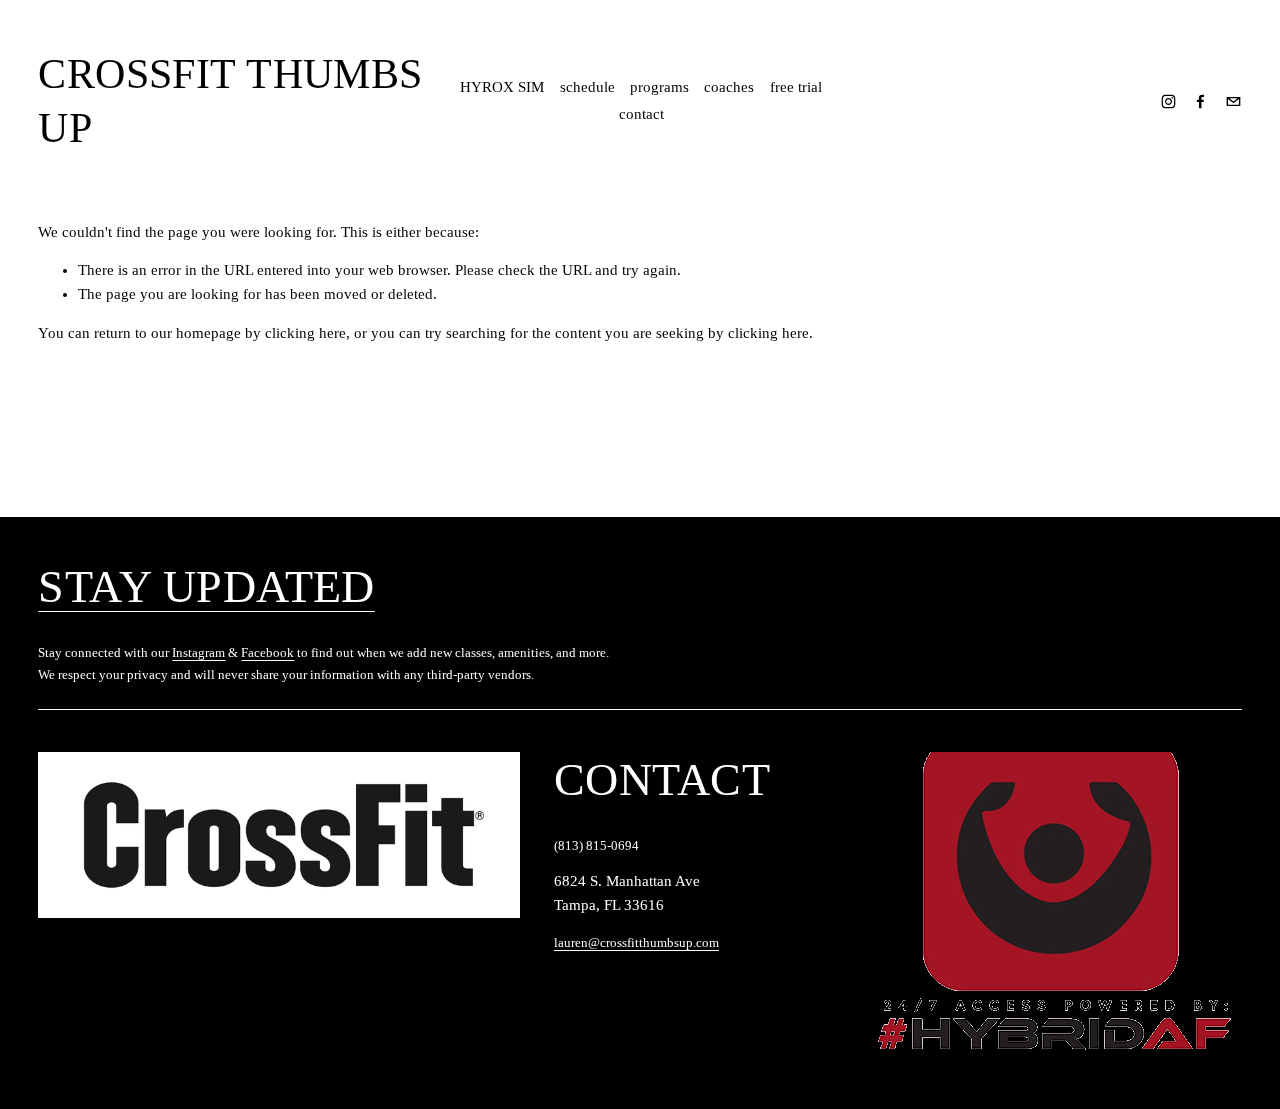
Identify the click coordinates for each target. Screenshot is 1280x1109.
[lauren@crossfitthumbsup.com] (1233, 101)
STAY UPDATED (206, 586)
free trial (796, 87)
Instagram (198, 652)
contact (641, 114)
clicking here (305, 333)
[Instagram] (1168, 101)
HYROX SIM (502, 87)
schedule (587, 87)
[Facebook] (1200, 101)
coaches (729, 87)
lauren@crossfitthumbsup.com (636, 942)
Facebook (267, 652)
